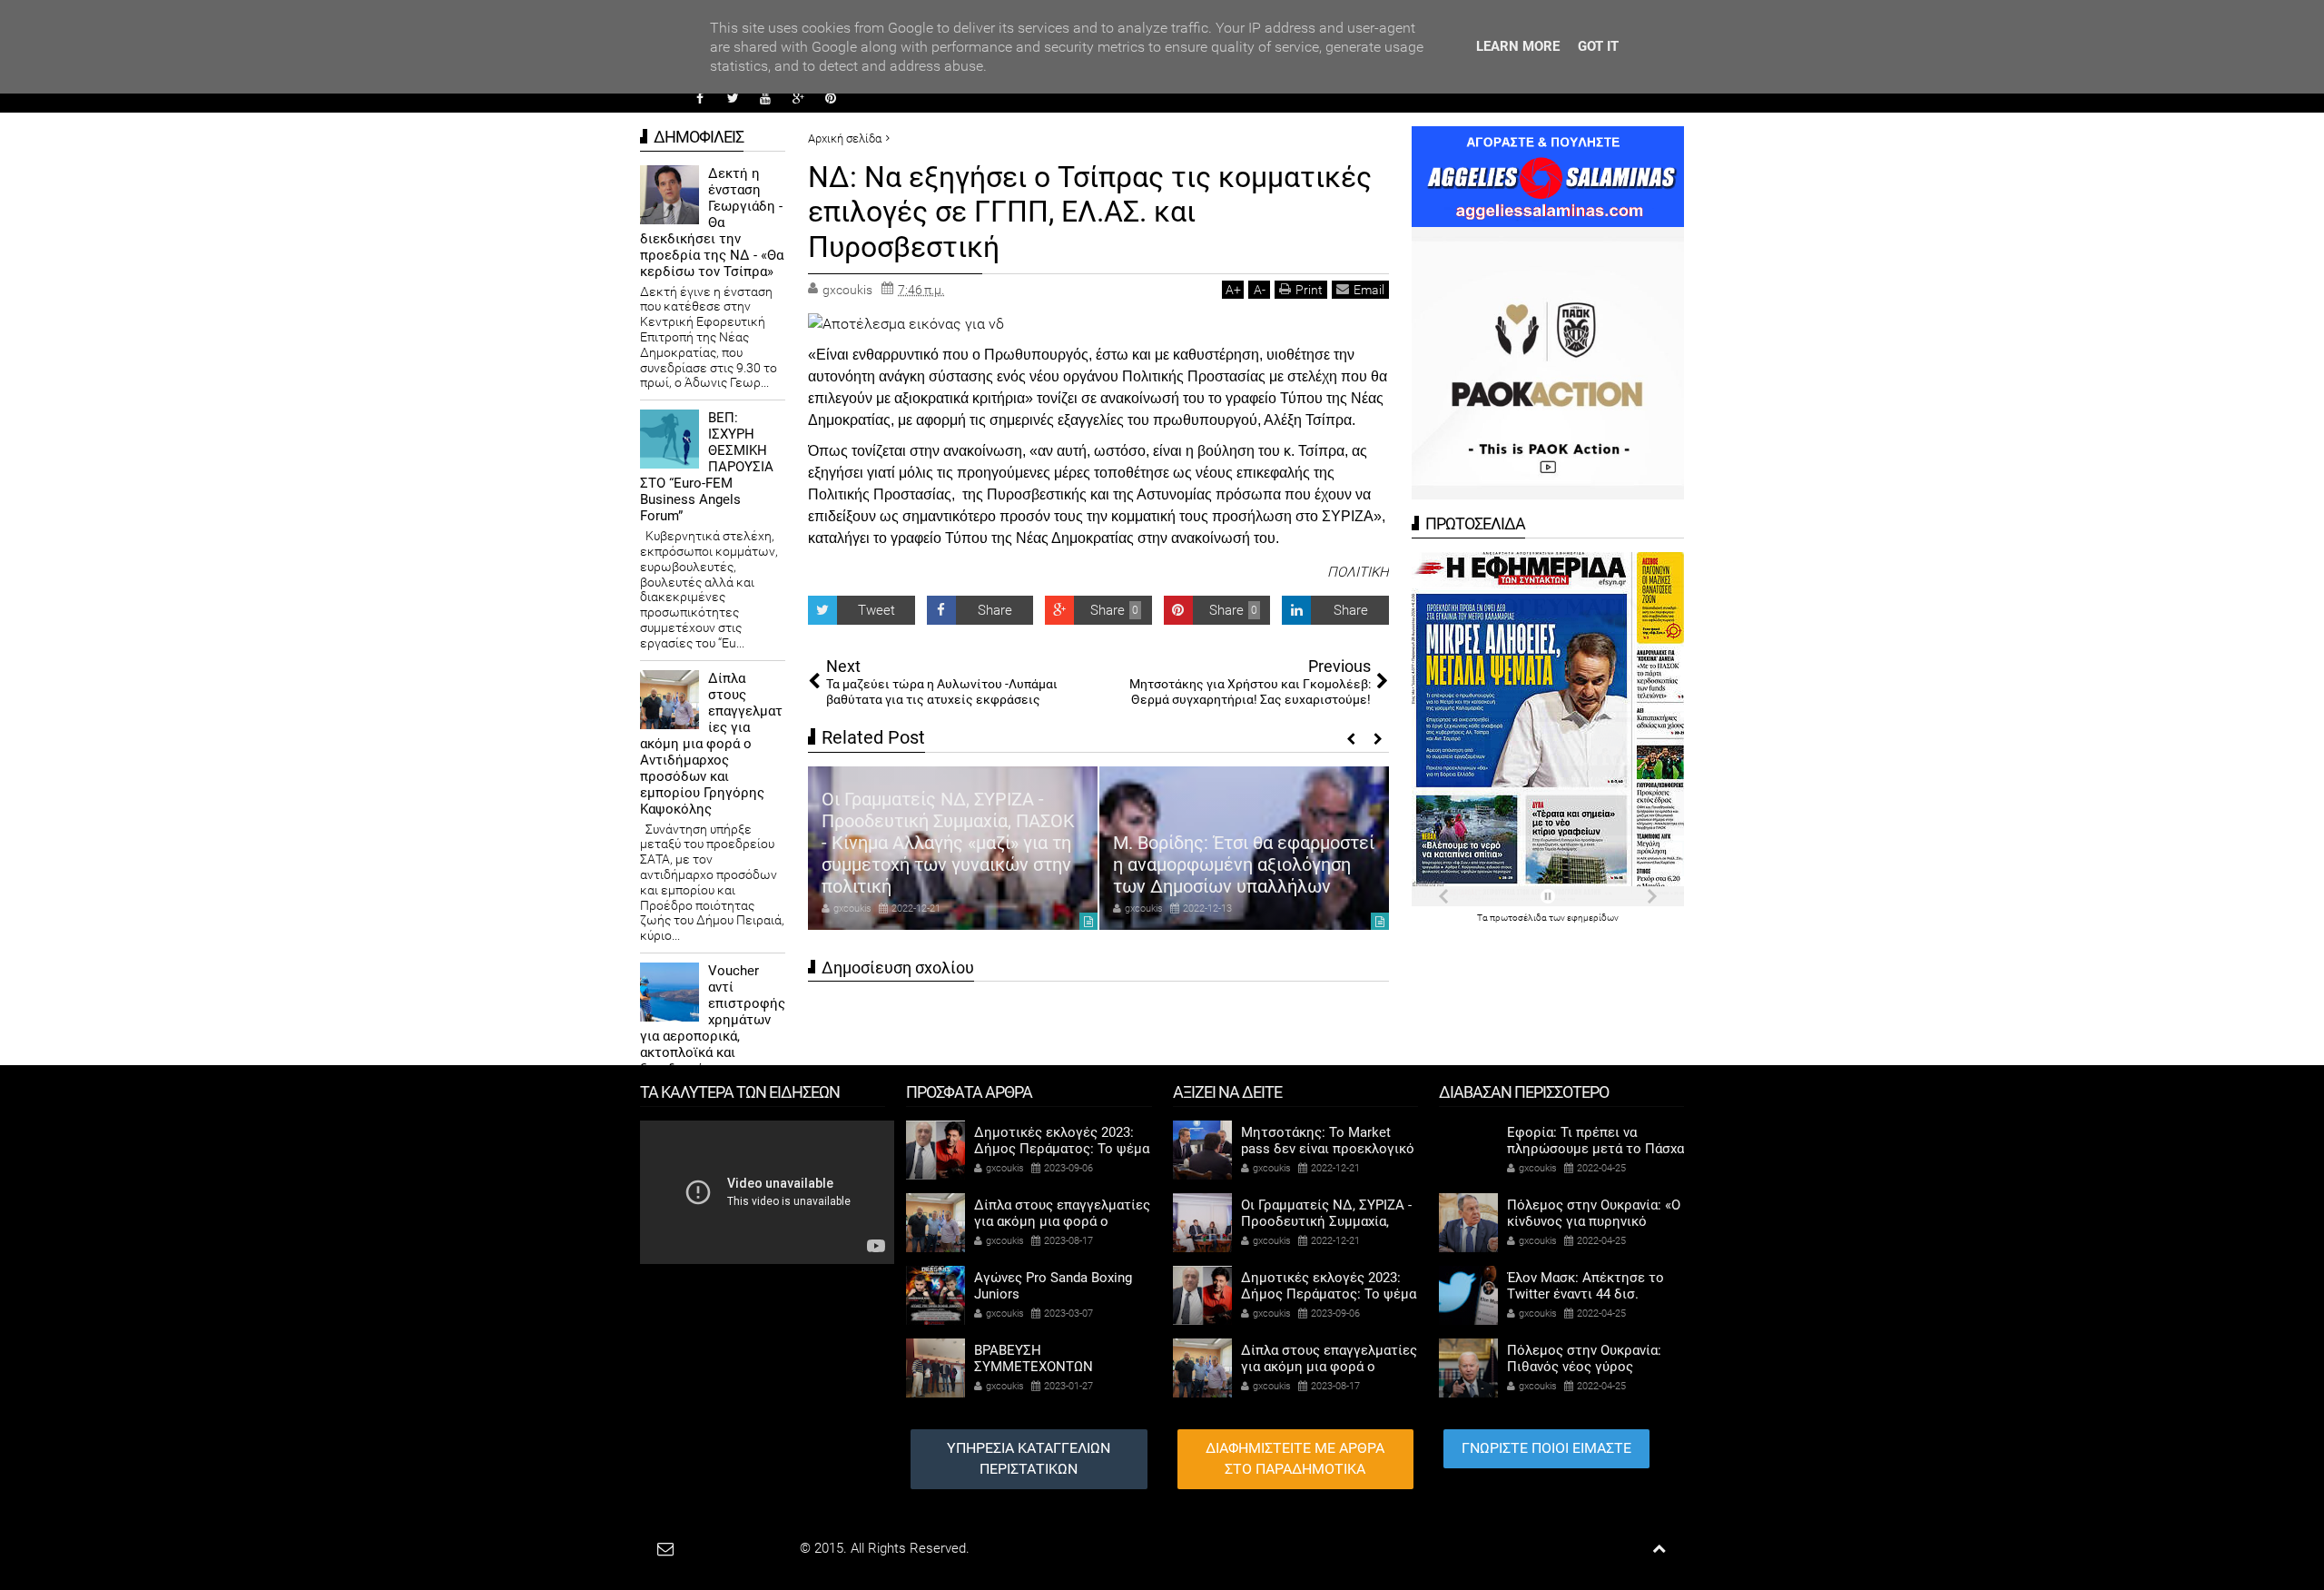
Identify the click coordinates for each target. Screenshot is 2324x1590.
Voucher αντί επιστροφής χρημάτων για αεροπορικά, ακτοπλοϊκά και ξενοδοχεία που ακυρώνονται (713, 1028)
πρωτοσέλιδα (1519, 918)
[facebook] (700, 98)
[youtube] (765, 98)
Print (1309, 290)
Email (1369, 290)
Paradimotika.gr (750, 1548)
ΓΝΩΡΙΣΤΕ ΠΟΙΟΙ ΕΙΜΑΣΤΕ (1546, 1448)
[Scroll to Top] (1659, 1549)
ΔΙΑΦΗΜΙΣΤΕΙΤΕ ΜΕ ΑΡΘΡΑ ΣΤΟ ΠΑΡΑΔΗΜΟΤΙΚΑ (1295, 1458)
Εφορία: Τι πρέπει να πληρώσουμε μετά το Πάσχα (1595, 1141)
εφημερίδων (1593, 918)
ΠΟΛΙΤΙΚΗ (1358, 572)
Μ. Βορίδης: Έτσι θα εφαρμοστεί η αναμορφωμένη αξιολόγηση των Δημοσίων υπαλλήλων (1244, 864)
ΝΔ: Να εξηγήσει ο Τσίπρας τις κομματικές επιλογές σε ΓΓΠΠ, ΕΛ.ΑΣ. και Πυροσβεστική (1090, 212)
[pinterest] (831, 98)
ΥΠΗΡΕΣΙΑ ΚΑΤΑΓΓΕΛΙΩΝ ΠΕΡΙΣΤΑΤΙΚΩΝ (1029, 1458)
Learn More (1518, 46)
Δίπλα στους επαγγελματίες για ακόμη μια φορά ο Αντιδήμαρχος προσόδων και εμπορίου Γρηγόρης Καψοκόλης (711, 744)
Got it (1598, 46)
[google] (798, 98)
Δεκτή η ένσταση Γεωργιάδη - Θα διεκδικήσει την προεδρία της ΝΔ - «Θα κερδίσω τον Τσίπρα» (712, 222)
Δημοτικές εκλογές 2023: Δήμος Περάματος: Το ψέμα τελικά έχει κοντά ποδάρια (1062, 1149)
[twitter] (733, 98)
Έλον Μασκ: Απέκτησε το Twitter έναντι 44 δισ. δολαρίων (1585, 1294)
